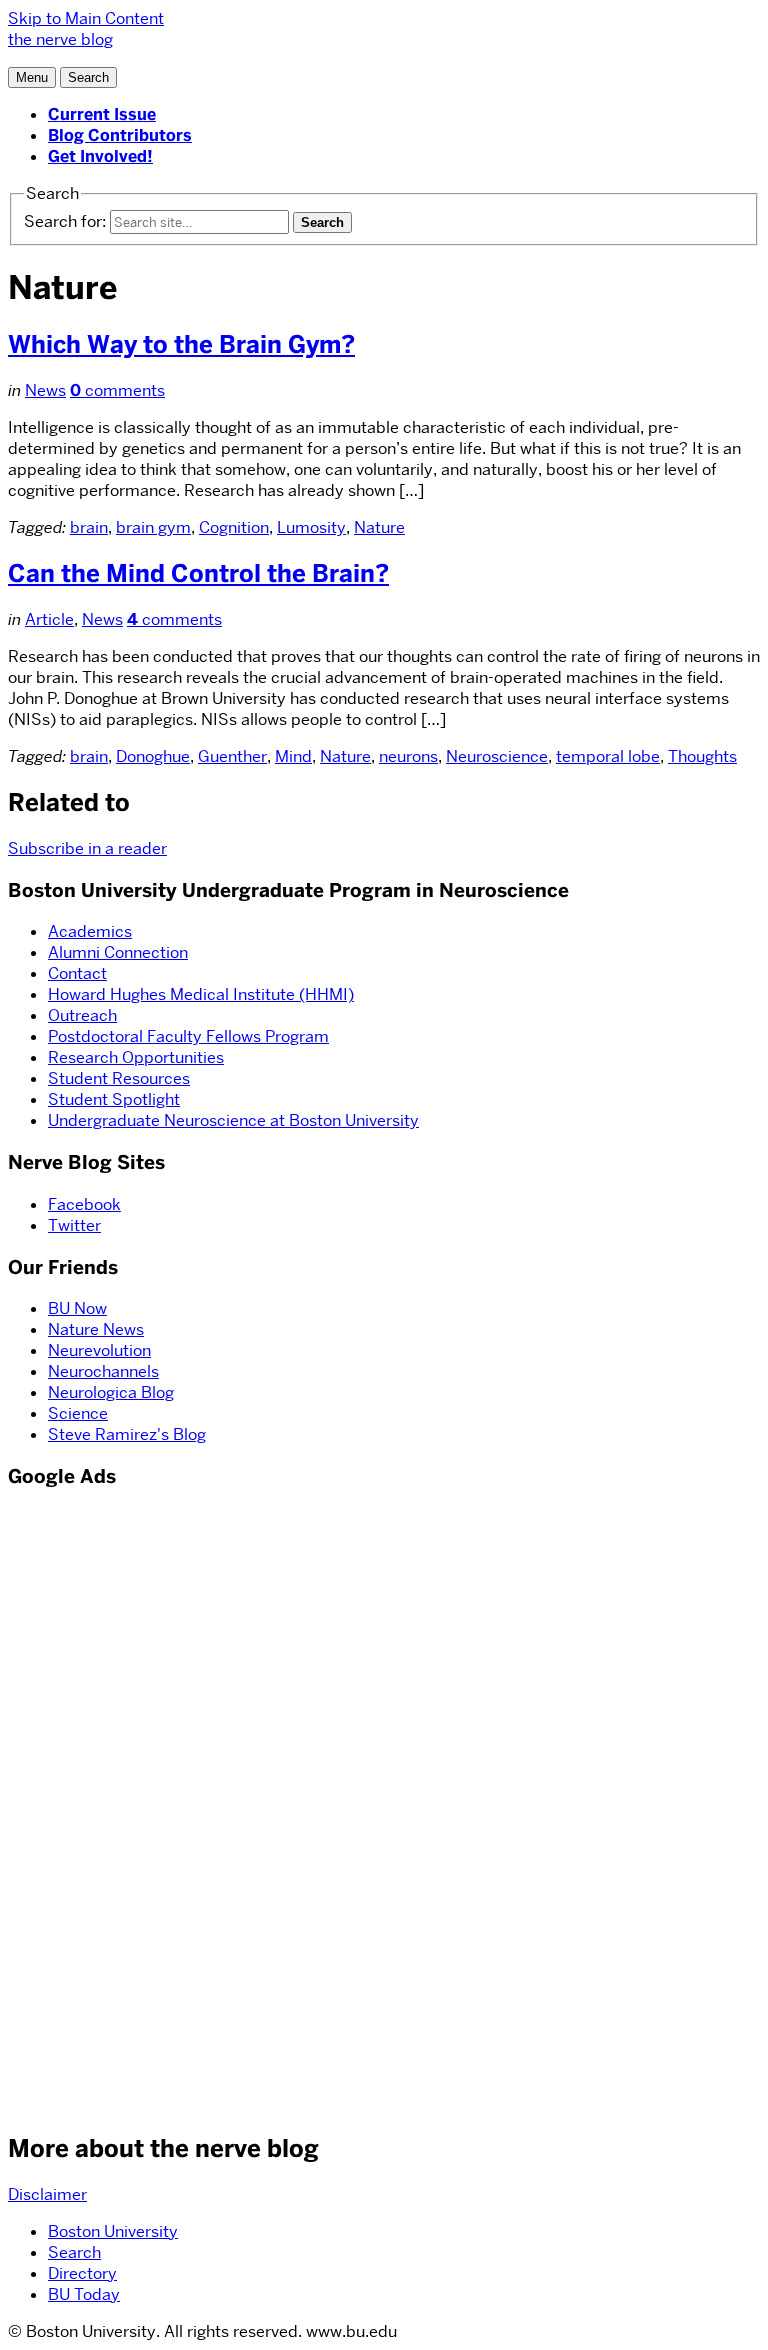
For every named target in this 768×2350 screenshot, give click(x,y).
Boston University (113, 2231)
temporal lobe (608, 756)
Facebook (84, 1204)
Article (49, 619)
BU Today (84, 2294)
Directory (82, 2273)
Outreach (82, 1015)
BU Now (77, 1308)
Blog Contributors (120, 135)
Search (74, 2252)
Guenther (232, 756)
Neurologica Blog (111, 1392)
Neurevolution (99, 1350)
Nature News (96, 1329)
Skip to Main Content (86, 18)
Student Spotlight (114, 1099)
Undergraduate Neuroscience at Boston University (233, 1120)
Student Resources (119, 1078)
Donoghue (153, 756)
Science (78, 1413)
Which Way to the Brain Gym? (181, 344)
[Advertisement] (68, 1808)
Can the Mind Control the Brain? (198, 573)
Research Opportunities (136, 1057)
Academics (90, 931)
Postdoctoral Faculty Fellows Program (188, 1036)
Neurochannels (103, 1371)
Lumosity (311, 527)
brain (89, 527)
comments (117, 390)
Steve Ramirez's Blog (127, 1434)
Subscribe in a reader (87, 848)
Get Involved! (100, 156)
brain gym (153, 527)
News (45, 390)
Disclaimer (47, 2194)
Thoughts (702, 756)
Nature (379, 527)
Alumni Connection (118, 952)
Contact (77, 973)
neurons (408, 756)
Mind (293, 756)
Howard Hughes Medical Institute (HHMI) (201, 994)
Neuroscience (497, 756)
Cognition (234, 527)
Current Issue (102, 114)
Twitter (74, 1225)
